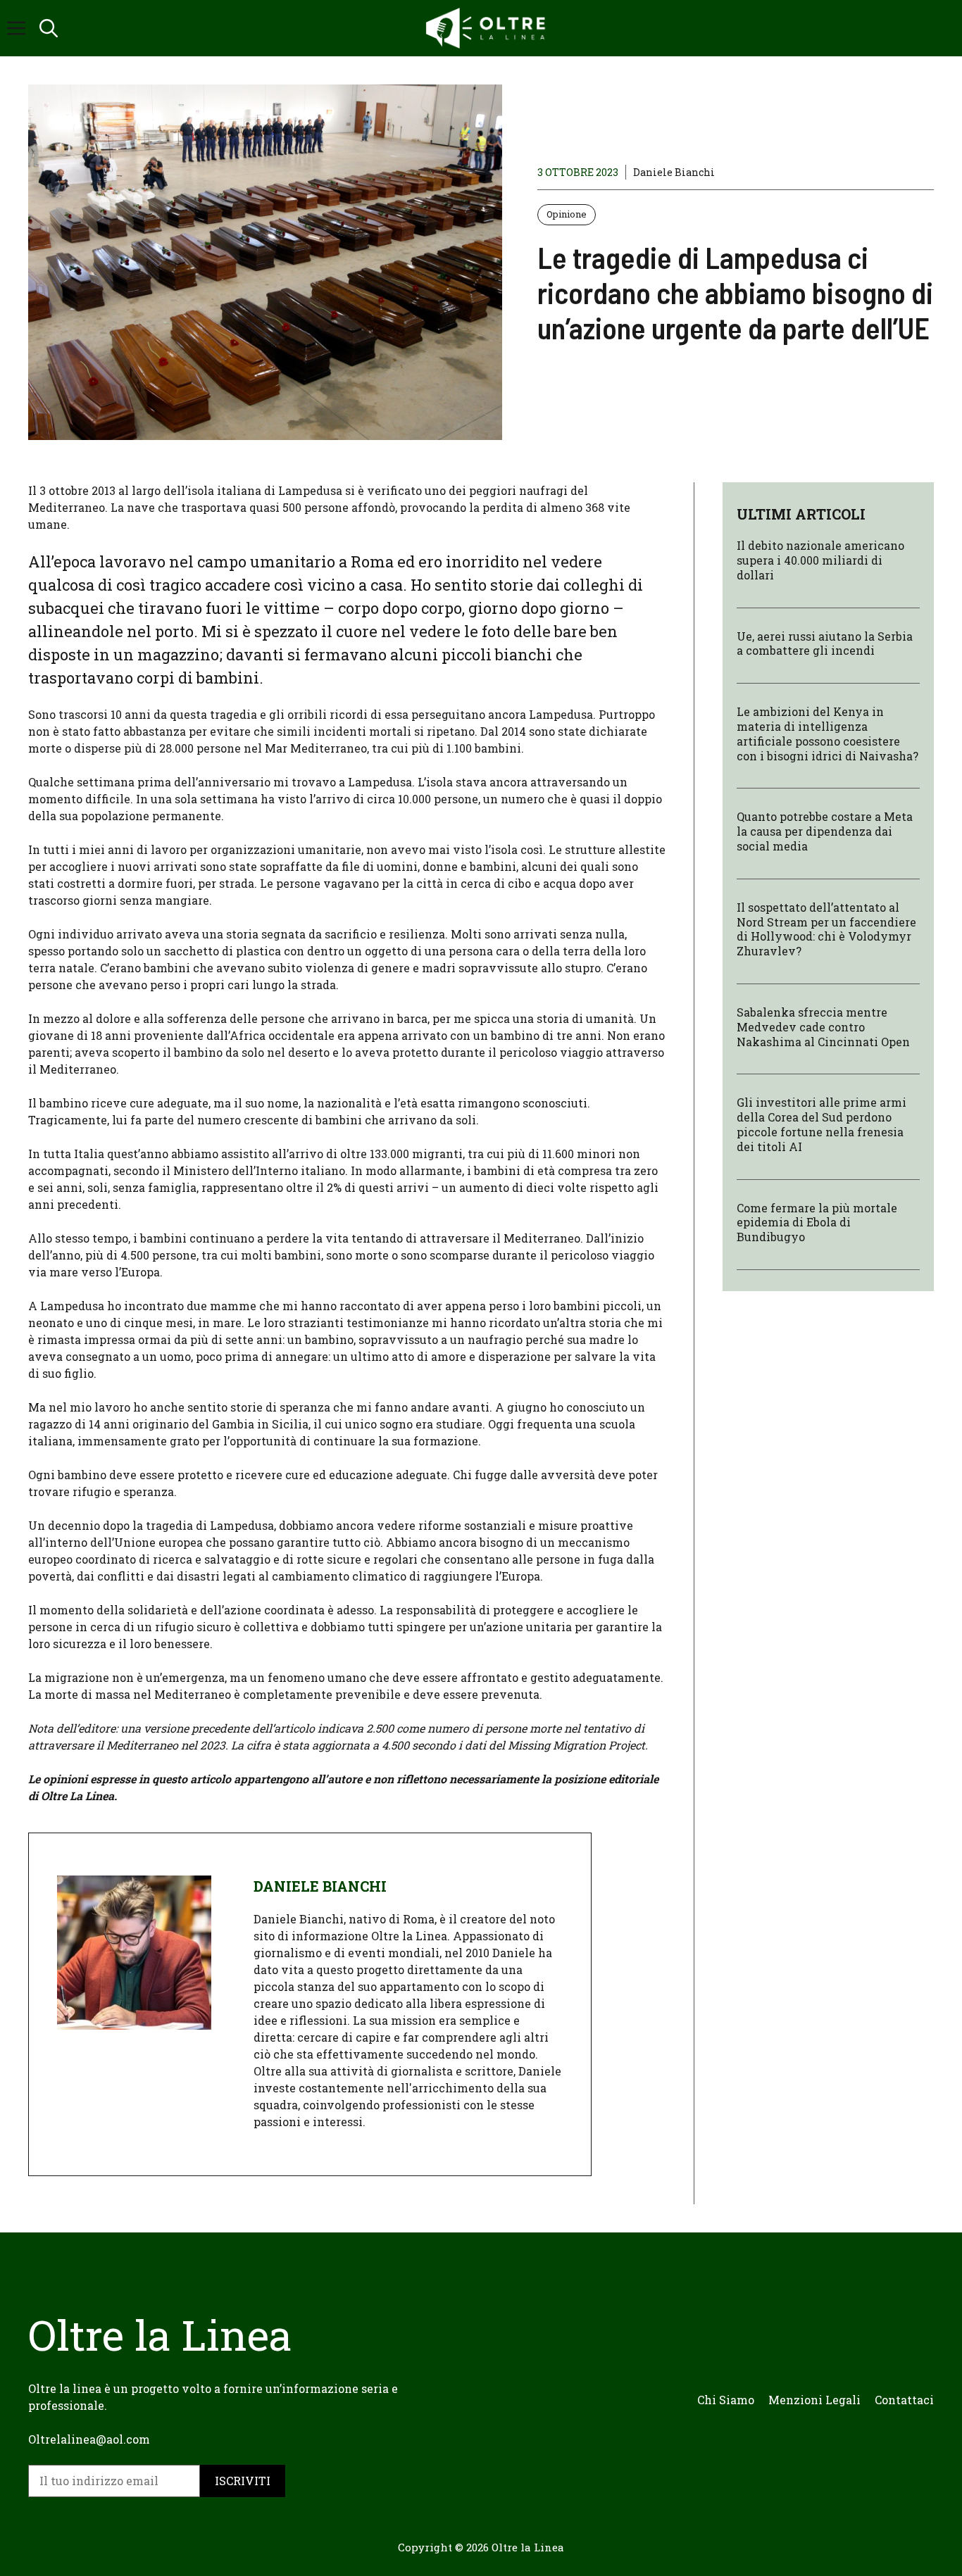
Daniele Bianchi (674, 172)
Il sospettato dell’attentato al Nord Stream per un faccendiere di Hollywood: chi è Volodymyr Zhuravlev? (826, 928)
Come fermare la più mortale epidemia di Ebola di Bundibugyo (817, 1222)
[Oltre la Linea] (488, 28)
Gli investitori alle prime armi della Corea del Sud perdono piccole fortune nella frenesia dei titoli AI (822, 1124)
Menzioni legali (814, 2400)
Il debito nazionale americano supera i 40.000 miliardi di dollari (820, 560)
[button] (49, 28)
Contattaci (904, 2400)
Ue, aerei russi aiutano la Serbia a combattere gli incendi (825, 643)
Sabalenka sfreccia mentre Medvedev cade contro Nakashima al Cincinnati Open (823, 1027)
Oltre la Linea (528, 2547)
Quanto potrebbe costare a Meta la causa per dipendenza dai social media (825, 831)
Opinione (567, 214)
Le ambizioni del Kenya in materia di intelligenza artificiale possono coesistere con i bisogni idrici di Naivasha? (827, 733)
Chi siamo (726, 2400)
